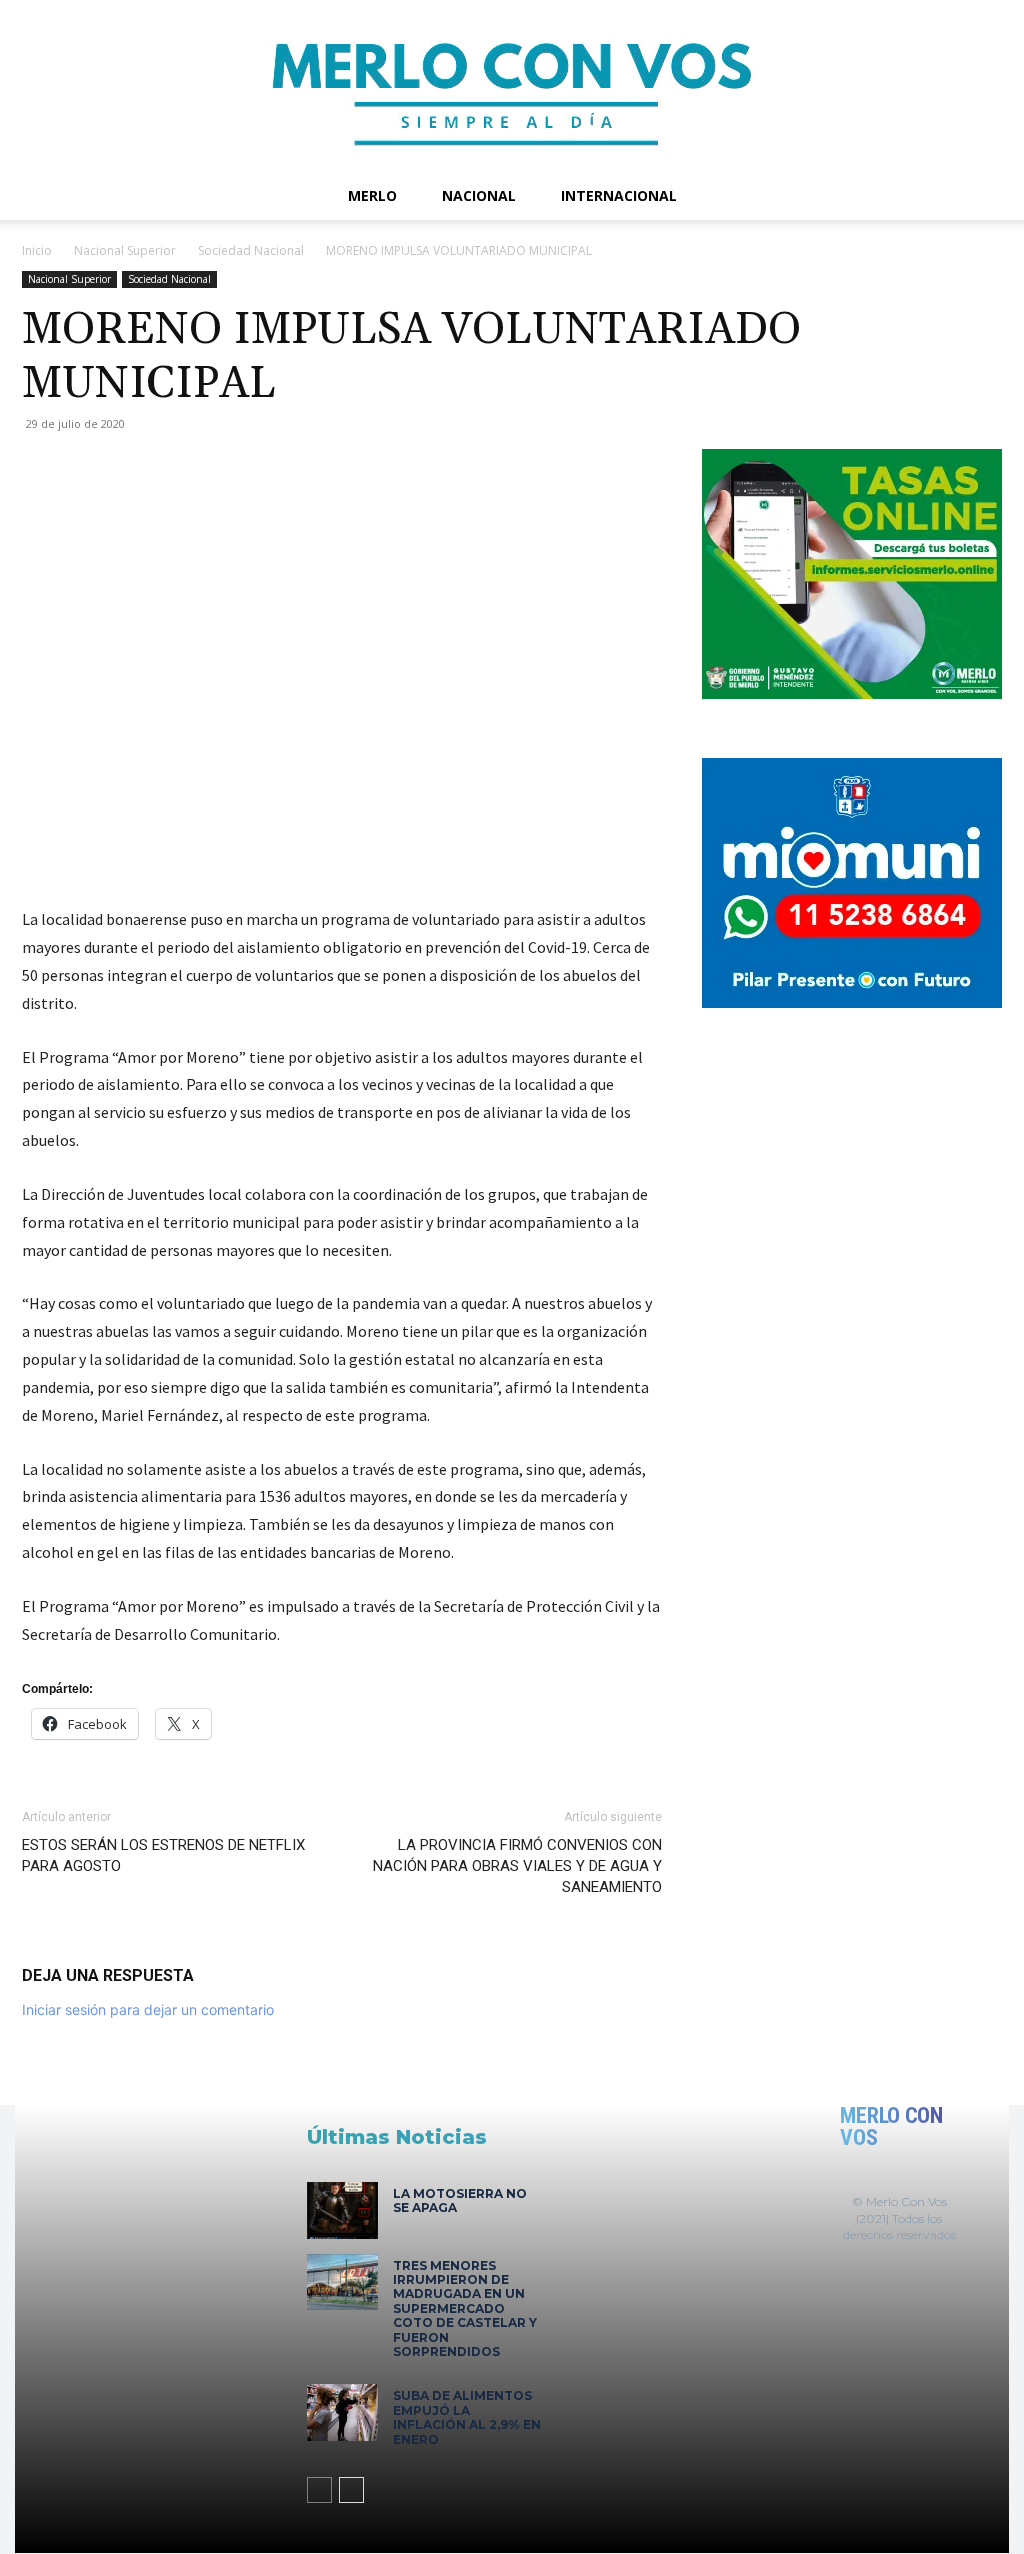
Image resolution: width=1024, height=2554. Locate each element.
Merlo (372, 195)
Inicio (37, 250)
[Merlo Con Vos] (512, 86)
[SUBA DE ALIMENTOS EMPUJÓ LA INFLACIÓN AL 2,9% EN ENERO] (342, 2412)
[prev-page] (319, 2490)
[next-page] (351, 2490)
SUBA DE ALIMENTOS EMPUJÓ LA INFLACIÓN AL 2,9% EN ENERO (467, 2417)
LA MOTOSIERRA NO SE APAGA (460, 2200)
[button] (978, 197)
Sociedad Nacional (251, 250)
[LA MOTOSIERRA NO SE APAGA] (342, 2210)
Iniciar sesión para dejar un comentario (148, 2009)
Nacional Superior (125, 250)
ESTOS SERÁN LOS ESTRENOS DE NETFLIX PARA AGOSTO (163, 1855)
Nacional (479, 195)
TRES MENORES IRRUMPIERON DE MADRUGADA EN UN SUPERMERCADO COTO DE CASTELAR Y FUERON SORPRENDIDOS (465, 2308)
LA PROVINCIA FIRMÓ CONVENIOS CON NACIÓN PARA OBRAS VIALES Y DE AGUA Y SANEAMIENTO (517, 1866)
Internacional (619, 195)
